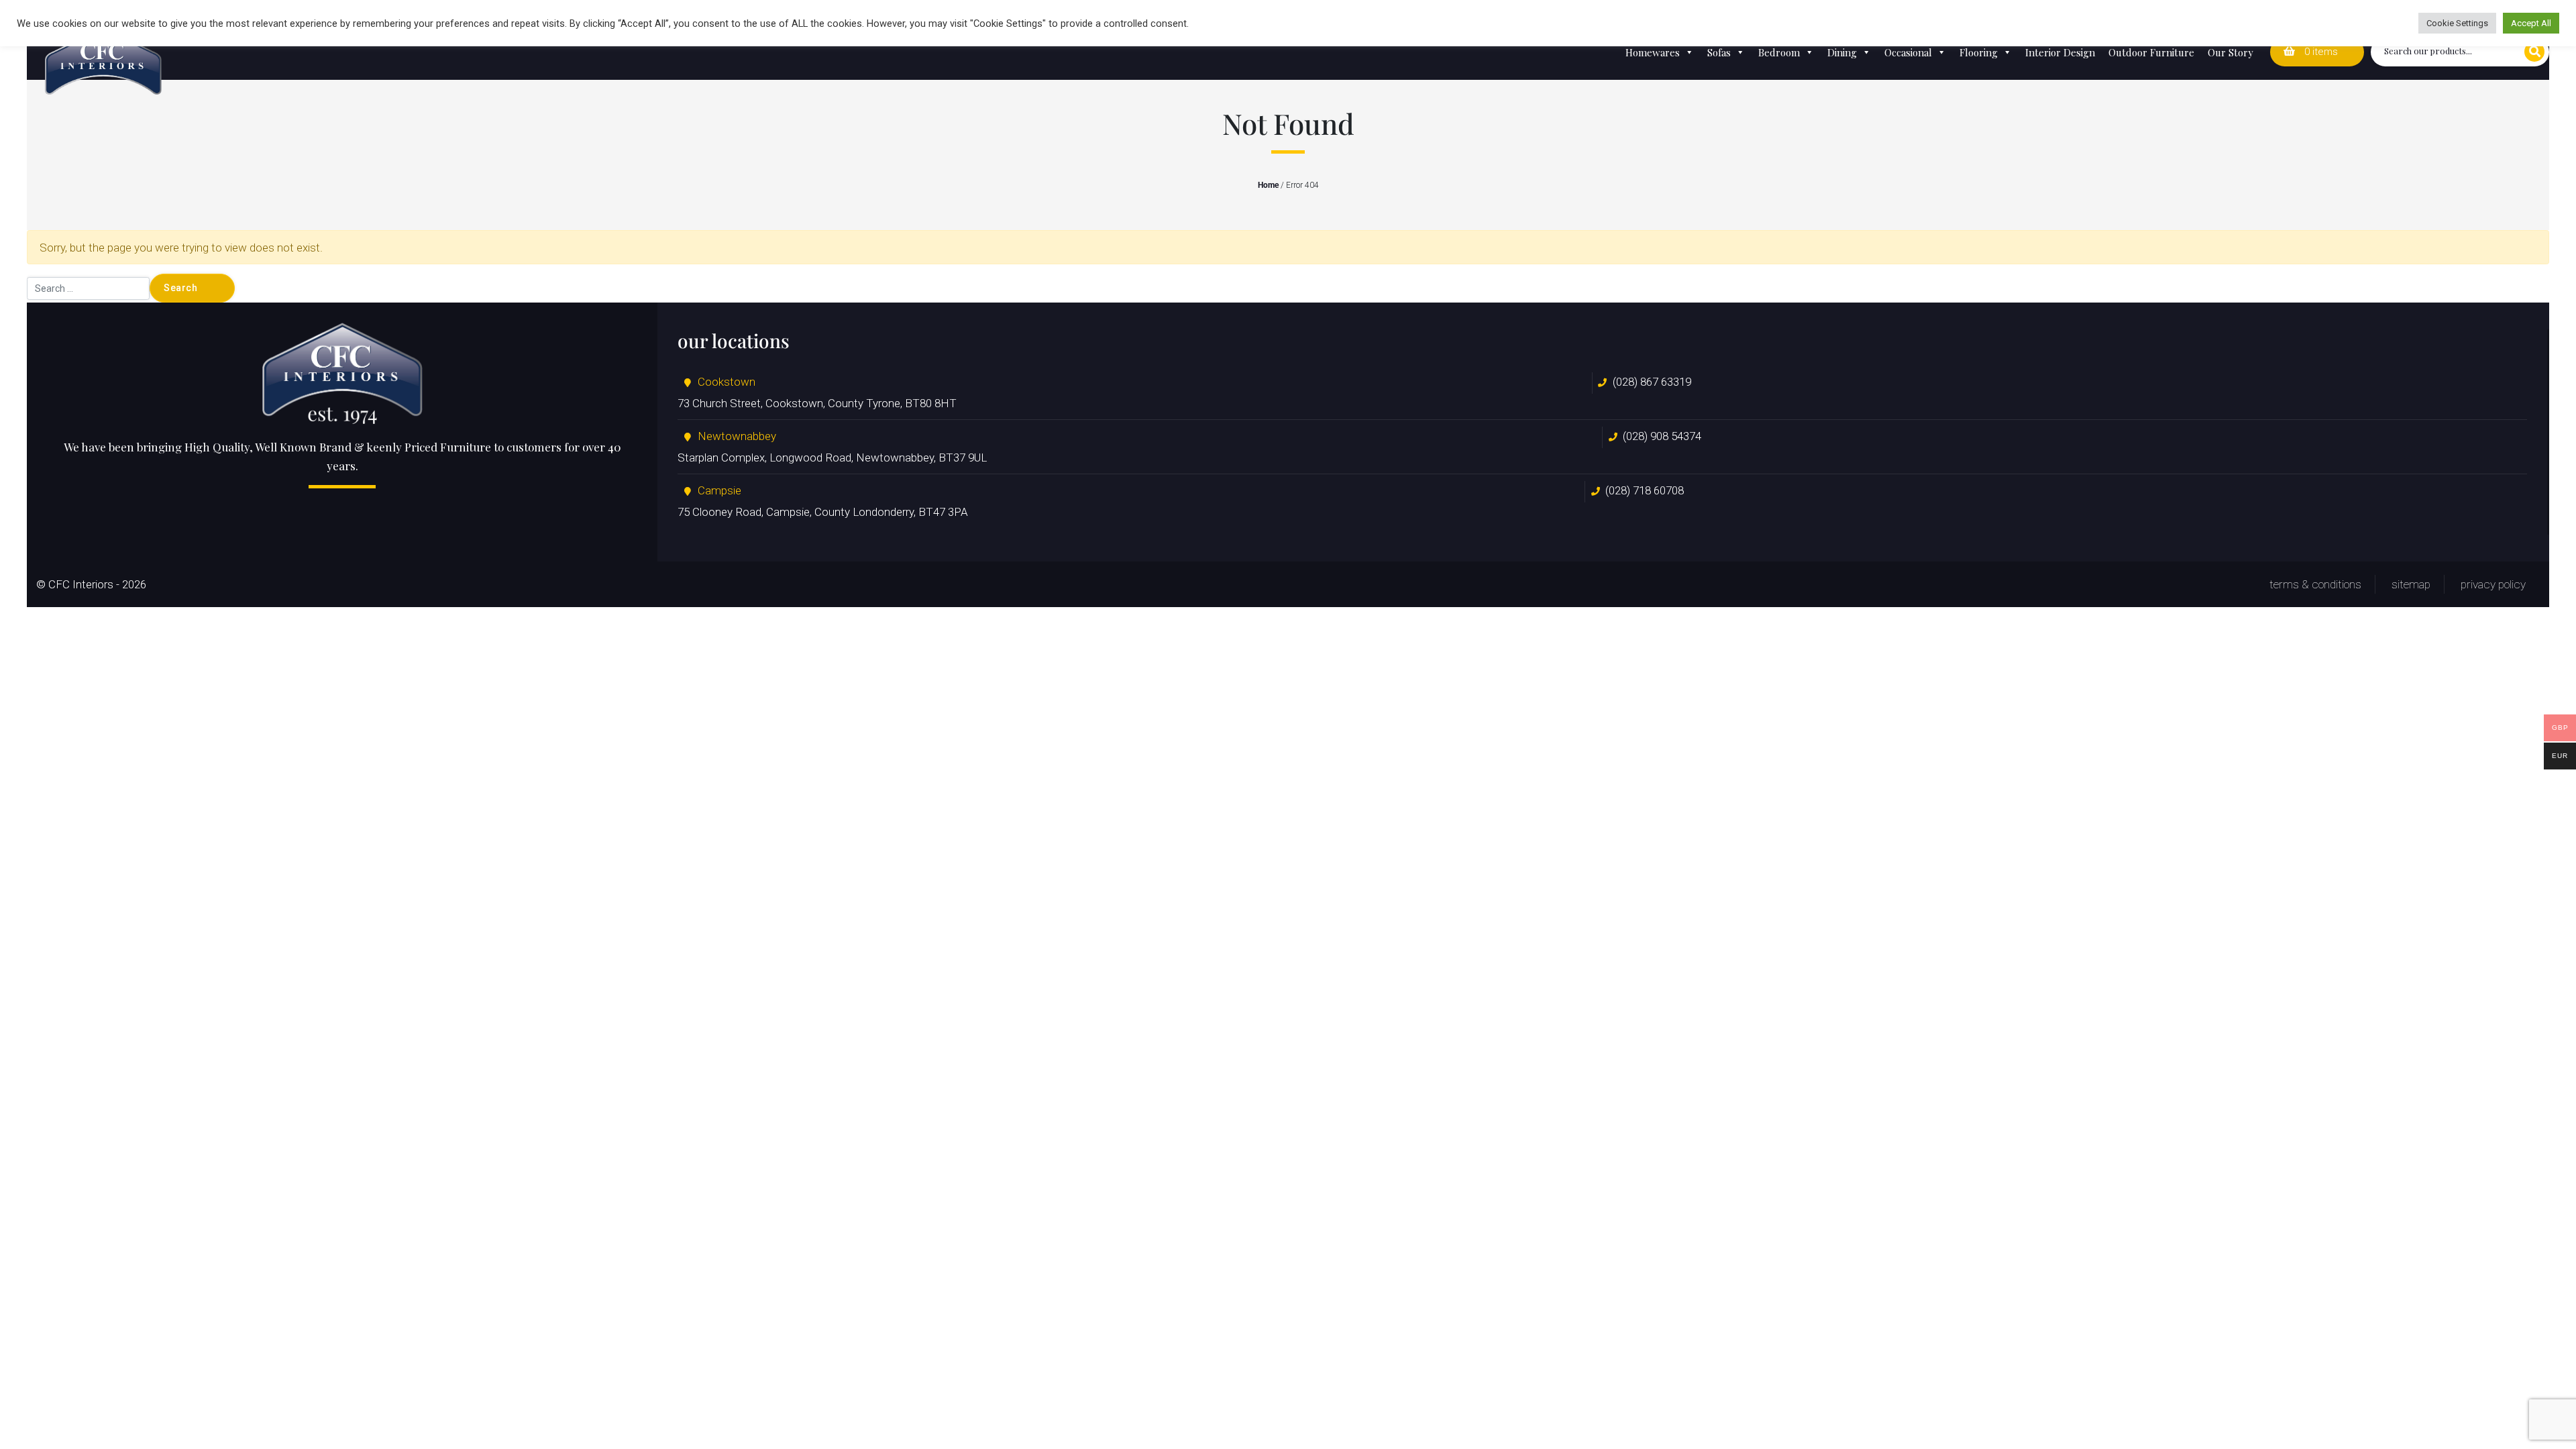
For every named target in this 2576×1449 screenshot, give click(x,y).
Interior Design (2060, 52)
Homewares (1653, 52)
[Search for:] (88, 288)
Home (1268, 185)
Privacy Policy (2493, 584)
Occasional (1908, 52)
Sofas (1719, 52)
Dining (1842, 52)
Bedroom (1779, 52)
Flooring (1979, 52)
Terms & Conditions (2315, 584)
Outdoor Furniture (2151, 52)
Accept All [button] (2531, 23)
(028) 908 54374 (1662, 436)
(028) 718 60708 (1645, 490)
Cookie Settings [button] (2457, 23)
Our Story (2231, 52)
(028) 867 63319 (1652, 382)
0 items (2320, 52)
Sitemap (2411, 584)
